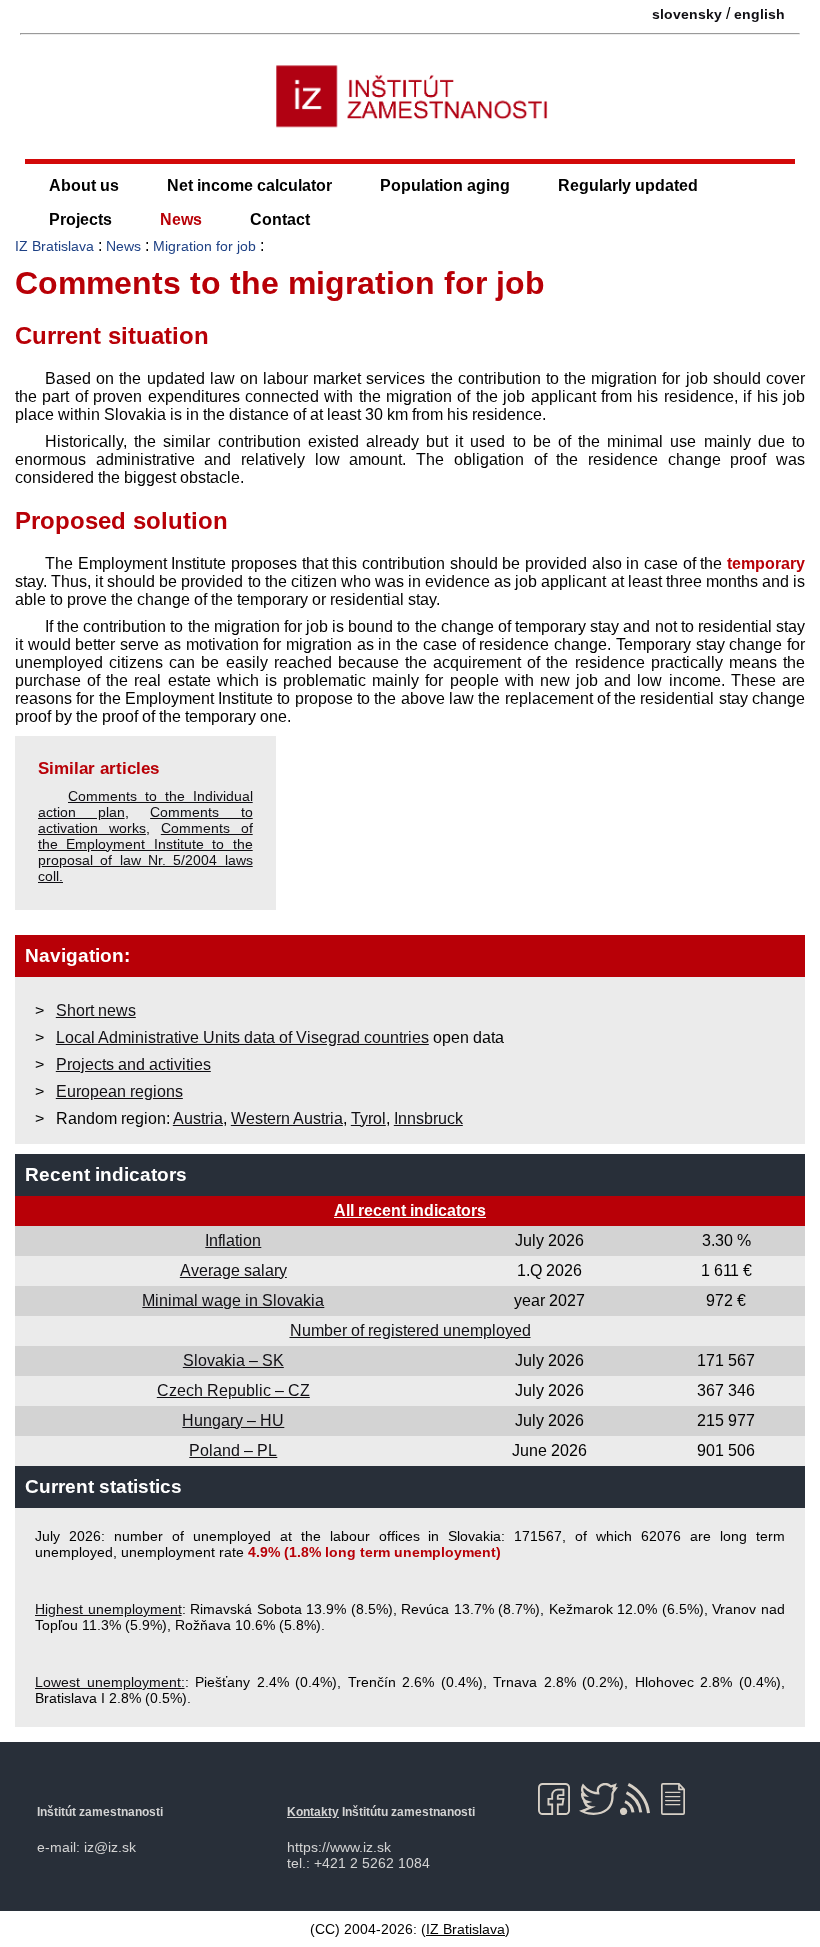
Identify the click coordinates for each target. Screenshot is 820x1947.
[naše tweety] (598, 1799)
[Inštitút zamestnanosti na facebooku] (557, 1799)
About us (84, 185)
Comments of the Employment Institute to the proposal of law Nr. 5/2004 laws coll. (145, 852)
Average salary (233, 1270)
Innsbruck (428, 1118)
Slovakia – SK (233, 1360)
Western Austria (287, 1118)
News (181, 219)
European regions (119, 1091)
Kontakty (313, 1812)
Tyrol (368, 1118)
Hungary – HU (233, 1420)
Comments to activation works (145, 820)
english (759, 14)
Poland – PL (233, 1450)
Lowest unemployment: (110, 1682)
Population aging (445, 185)
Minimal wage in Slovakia (233, 1300)
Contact (280, 219)
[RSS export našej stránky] (639, 1799)
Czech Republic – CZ (233, 1390)
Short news (96, 1010)
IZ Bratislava (54, 246)
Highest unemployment (108, 1609)
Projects (80, 219)
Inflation (233, 1240)
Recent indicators (106, 1174)
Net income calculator (249, 185)
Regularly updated (628, 185)
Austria (198, 1118)
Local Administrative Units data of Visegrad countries (242, 1037)
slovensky (687, 14)
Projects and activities (133, 1064)
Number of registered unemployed (410, 1330)
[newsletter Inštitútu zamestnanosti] (680, 1799)
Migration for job (204, 246)
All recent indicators (410, 1210)
